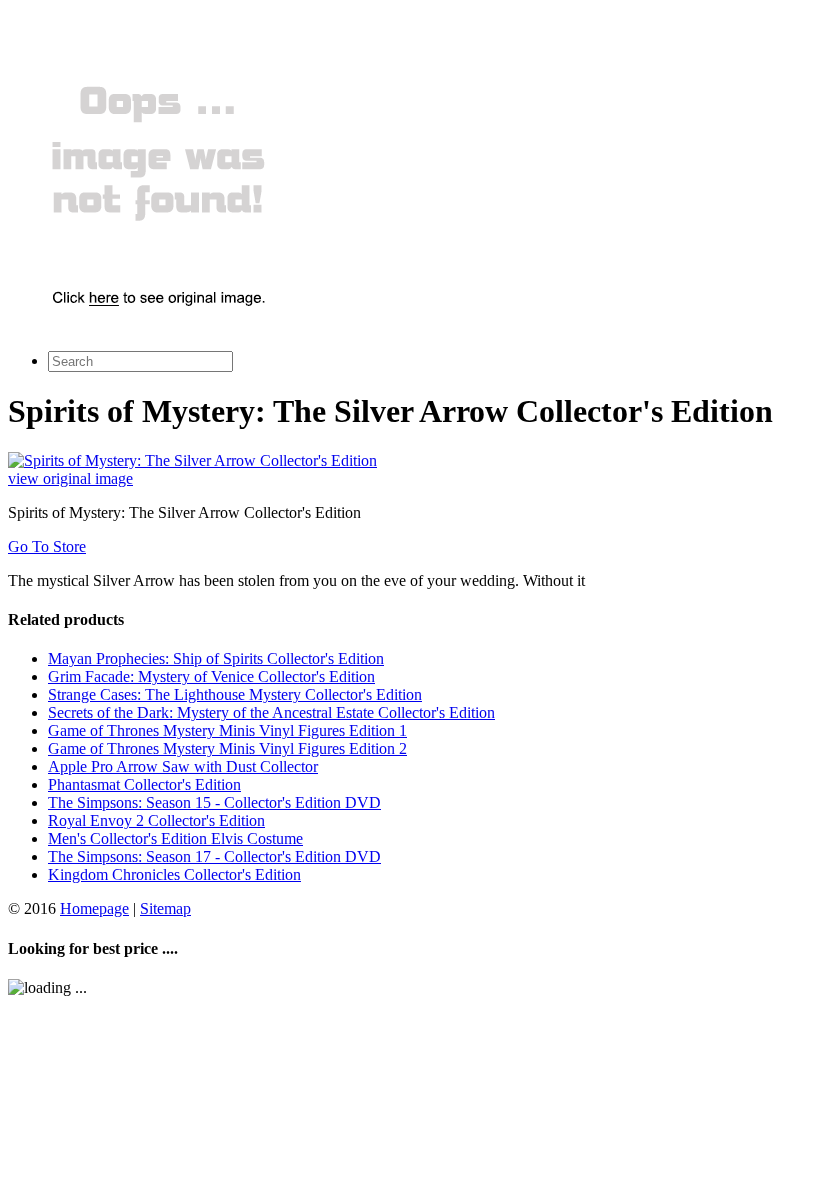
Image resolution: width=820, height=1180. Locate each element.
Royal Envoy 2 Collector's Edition (156, 820)
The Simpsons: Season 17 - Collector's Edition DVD (214, 856)
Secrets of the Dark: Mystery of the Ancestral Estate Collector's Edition (271, 712)
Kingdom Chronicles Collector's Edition (174, 874)
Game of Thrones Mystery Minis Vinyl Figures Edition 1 (227, 730)
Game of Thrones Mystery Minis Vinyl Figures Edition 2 (227, 748)
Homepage (94, 908)
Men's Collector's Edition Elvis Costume (175, 838)
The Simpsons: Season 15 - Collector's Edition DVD (214, 802)
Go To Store (47, 546)
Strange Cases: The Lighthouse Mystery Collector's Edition (235, 694)
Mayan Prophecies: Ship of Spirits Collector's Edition (216, 658)
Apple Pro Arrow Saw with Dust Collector (183, 766)
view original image (70, 478)
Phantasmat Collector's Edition (144, 784)
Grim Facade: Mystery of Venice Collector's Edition (211, 676)
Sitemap (165, 908)
